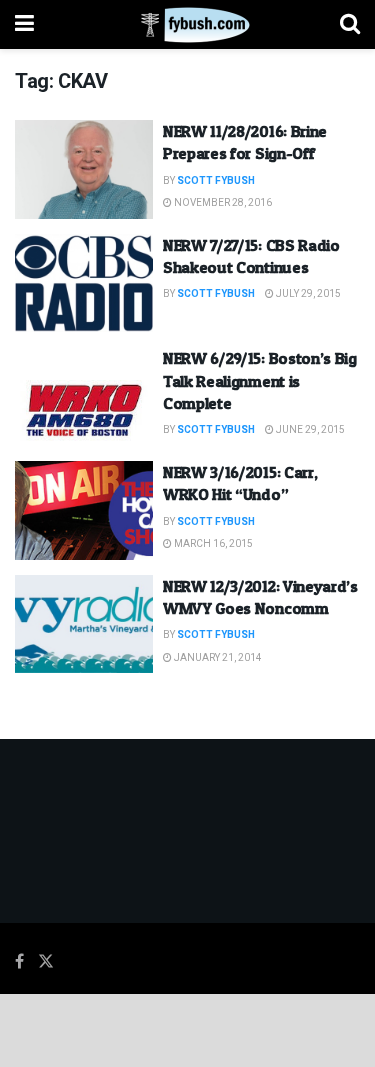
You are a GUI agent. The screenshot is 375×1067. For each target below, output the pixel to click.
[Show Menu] (24, 24)
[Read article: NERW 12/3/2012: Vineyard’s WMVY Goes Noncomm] (84, 624)
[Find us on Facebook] (19, 962)
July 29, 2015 (307, 294)
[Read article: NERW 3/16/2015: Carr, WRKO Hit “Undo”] (84, 510)
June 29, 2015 (309, 430)
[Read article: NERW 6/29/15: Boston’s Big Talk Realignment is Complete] (84, 396)
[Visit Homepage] (187, 25)
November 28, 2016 (222, 203)
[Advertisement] (188, 1029)
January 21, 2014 (217, 658)
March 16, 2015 (212, 544)
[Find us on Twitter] (46, 962)
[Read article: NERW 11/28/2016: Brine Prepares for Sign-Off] (84, 169)
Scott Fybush (216, 181)
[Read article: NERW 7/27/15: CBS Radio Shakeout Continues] (84, 283)
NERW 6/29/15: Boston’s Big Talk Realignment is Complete (260, 380)
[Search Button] (350, 24)
